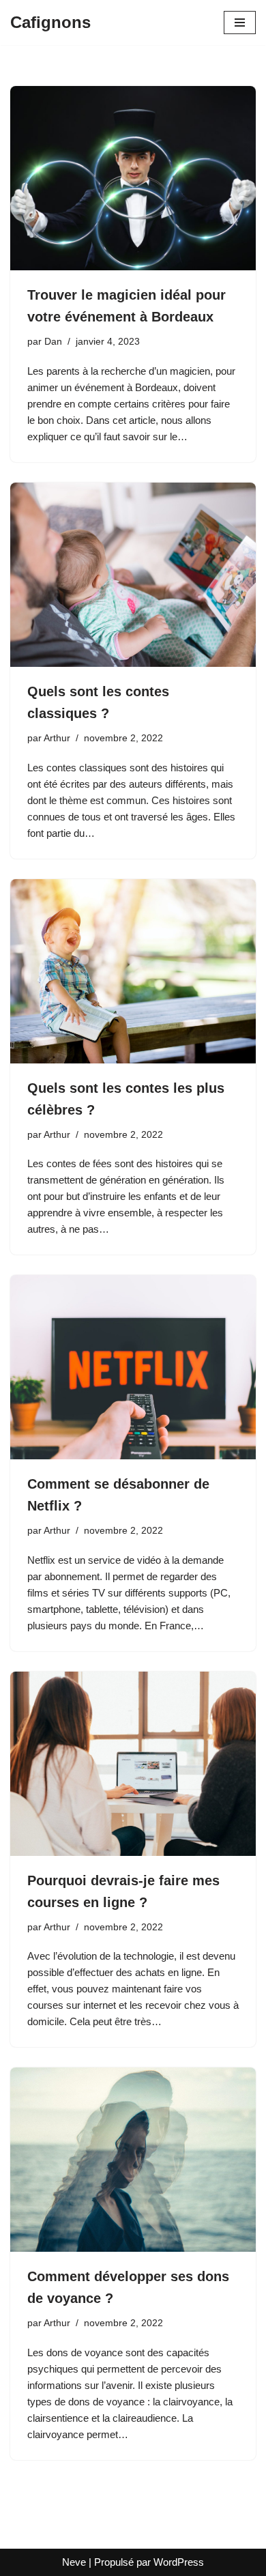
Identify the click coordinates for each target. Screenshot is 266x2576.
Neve (74, 2562)
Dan (53, 342)
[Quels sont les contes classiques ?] (133, 575)
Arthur (57, 738)
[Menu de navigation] (240, 23)
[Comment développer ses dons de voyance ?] (133, 2160)
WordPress (179, 2562)
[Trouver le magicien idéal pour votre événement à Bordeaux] (133, 178)
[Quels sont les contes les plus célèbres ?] (133, 971)
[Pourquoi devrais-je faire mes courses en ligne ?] (133, 1764)
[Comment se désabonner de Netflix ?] (133, 1367)
